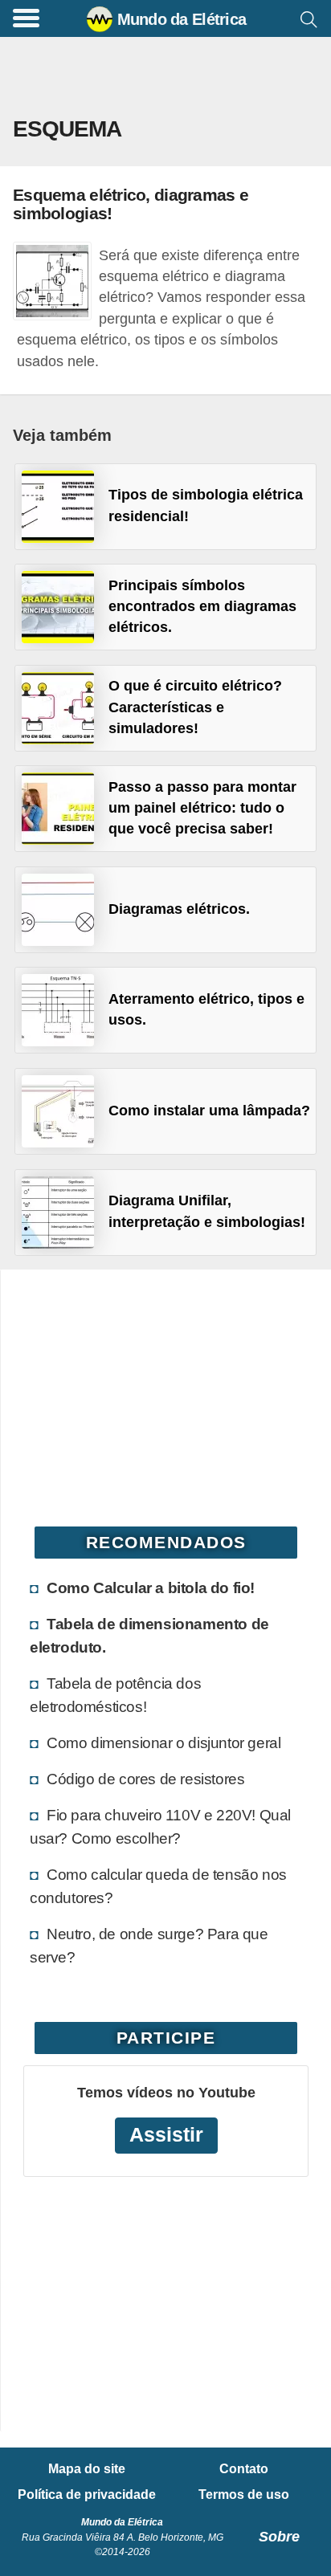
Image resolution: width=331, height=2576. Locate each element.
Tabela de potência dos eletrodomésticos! (115, 1695)
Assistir (166, 2135)
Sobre (279, 2537)
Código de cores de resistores (145, 1779)
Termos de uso (244, 2495)
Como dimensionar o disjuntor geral (163, 1742)
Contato (244, 2469)
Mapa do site (87, 2469)
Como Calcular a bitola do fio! (151, 1588)
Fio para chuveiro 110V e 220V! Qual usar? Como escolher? (160, 1826)
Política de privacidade (87, 2495)
